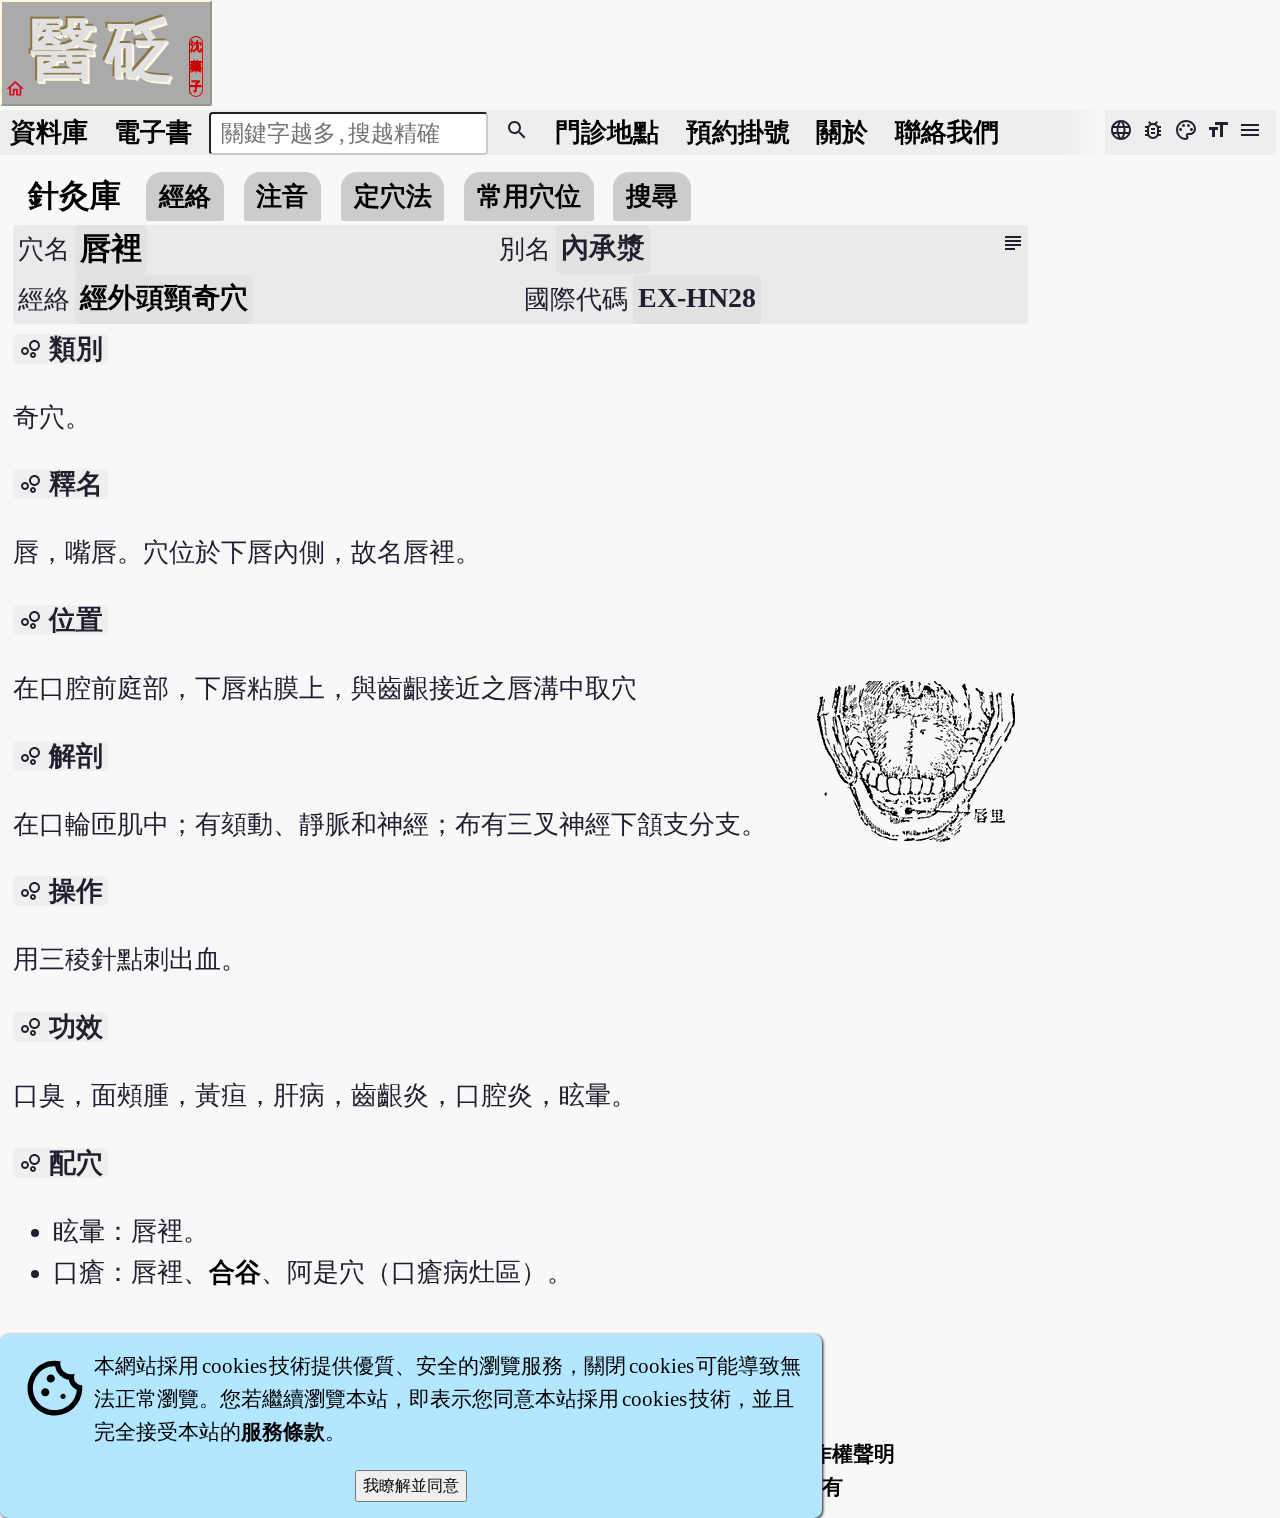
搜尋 (652, 196)
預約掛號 (738, 132)
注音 (282, 196)
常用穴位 (529, 196)
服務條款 (283, 1432)
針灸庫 (74, 196)
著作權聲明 (842, 1454)
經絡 (185, 196)
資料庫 (49, 132)
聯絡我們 (947, 132)
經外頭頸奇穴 (164, 297)
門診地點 (607, 132)
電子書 (153, 132)
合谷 (235, 1272)
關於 (842, 132)
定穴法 (393, 196)
